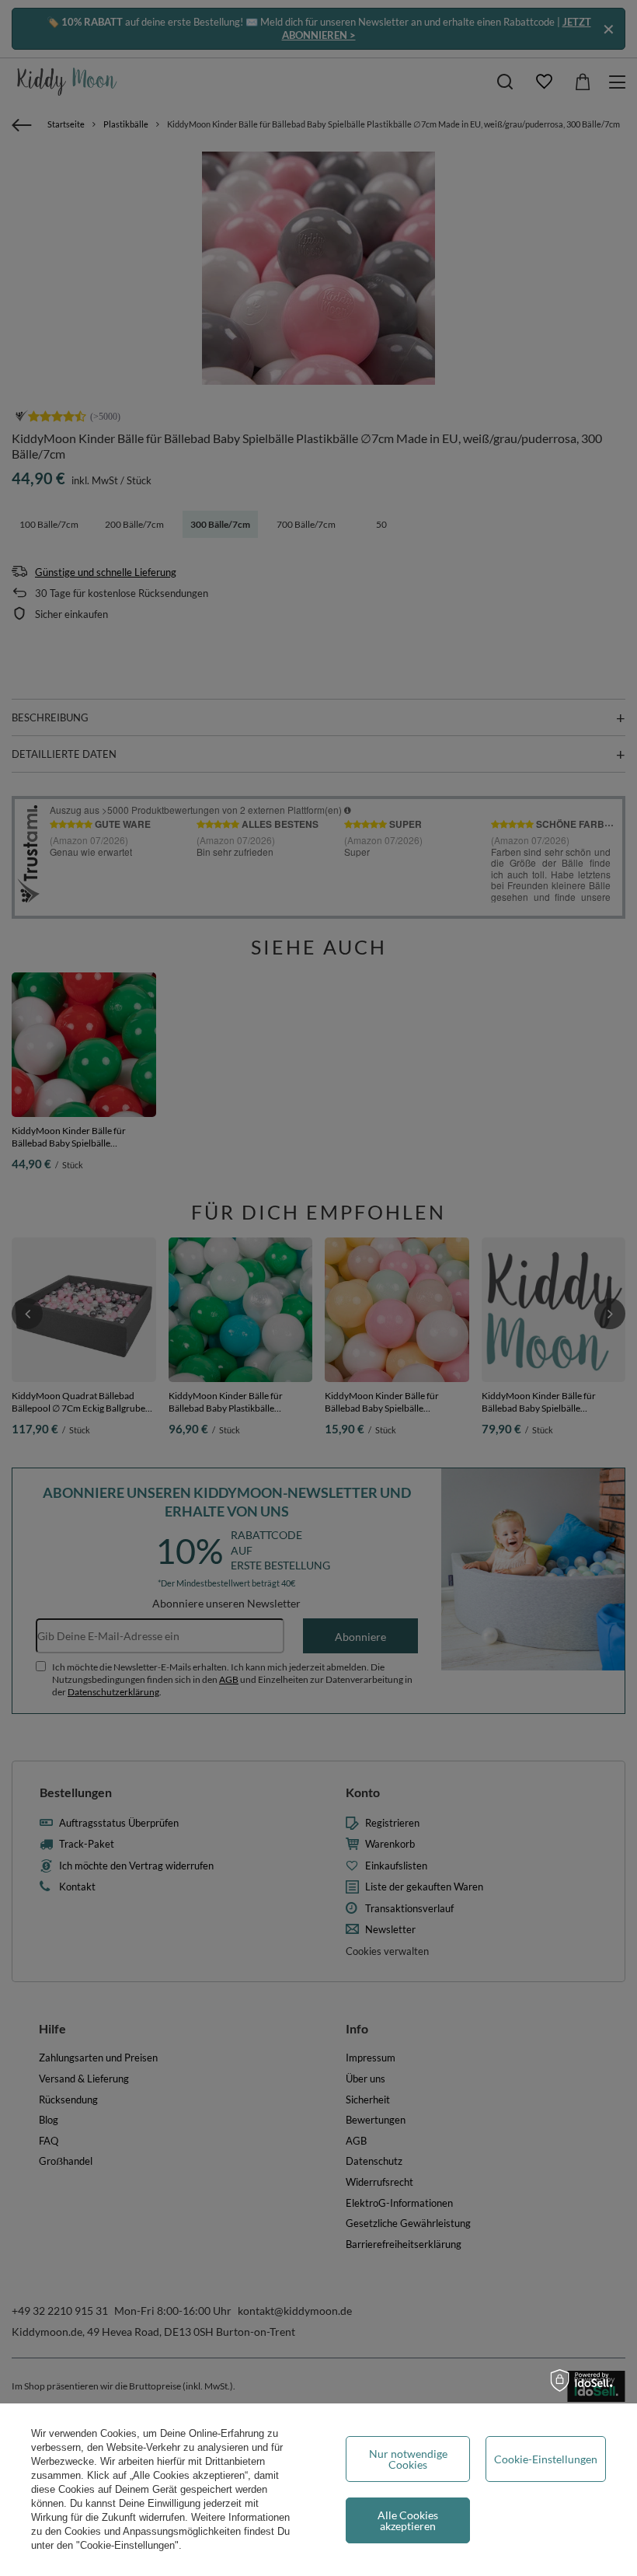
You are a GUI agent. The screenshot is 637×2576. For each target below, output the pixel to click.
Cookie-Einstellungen (546, 2459)
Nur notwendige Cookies (408, 2459)
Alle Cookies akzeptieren (408, 2520)
